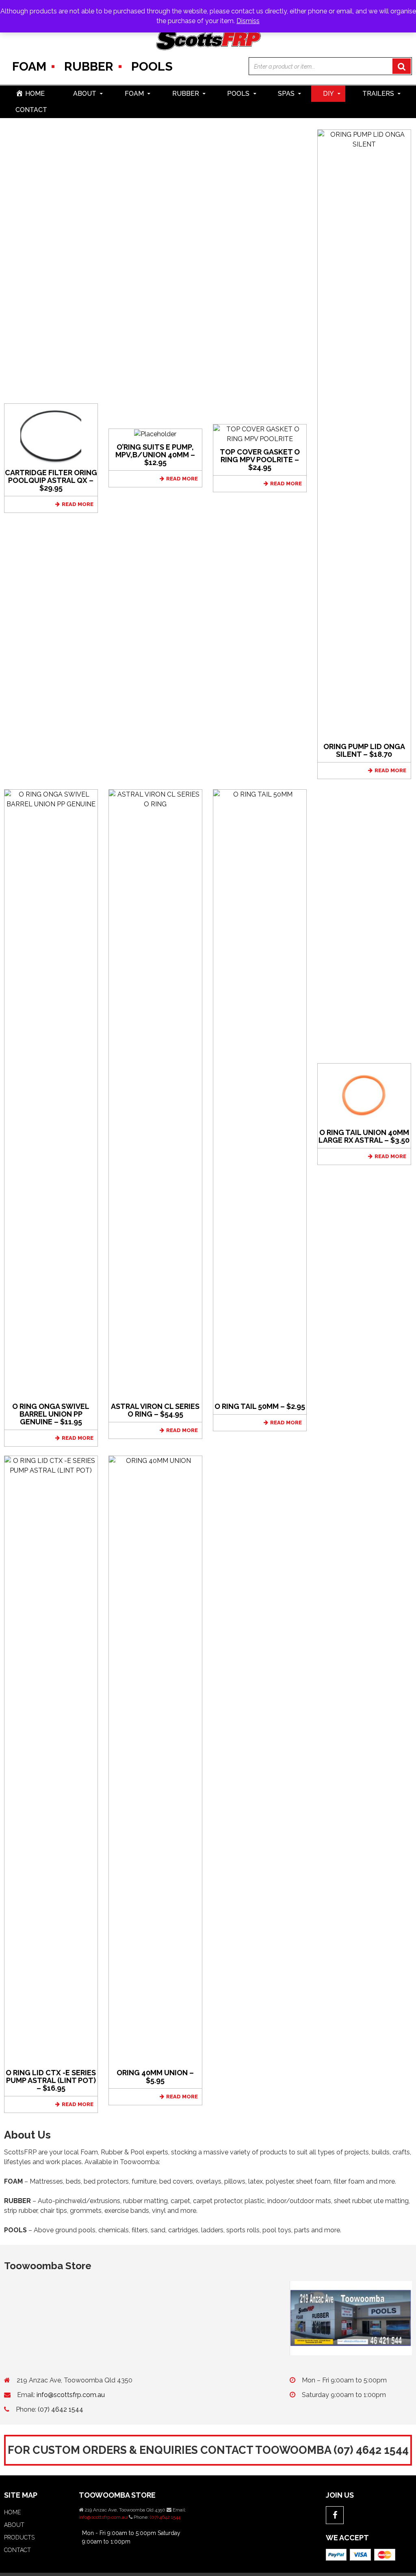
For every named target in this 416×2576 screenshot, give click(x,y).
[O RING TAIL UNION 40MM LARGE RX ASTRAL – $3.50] (364, 1093)
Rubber (89, 66)
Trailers (378, 94)
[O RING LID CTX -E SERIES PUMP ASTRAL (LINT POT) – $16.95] (51, 1760)
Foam (29, 66)
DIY (328, 94)
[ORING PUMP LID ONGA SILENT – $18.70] (364, 434)
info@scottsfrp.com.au (71, 2395)
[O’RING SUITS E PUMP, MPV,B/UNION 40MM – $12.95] (155, 434)
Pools (152, 66)
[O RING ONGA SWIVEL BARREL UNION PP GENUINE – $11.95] (51, 1093)
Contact (31, 110)
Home (12, 2512)
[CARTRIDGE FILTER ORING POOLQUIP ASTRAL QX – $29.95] (51, 434)
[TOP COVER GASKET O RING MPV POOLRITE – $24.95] (260, 434)
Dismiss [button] (248, 21)
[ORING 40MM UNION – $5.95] (155, 1760)
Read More (78, 504)
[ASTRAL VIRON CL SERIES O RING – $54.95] (155, 1093)
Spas (286, 94)
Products (19, 2537)
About (85, 94)
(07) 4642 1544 (61, 2409)
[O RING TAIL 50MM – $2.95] (260, 1093)
